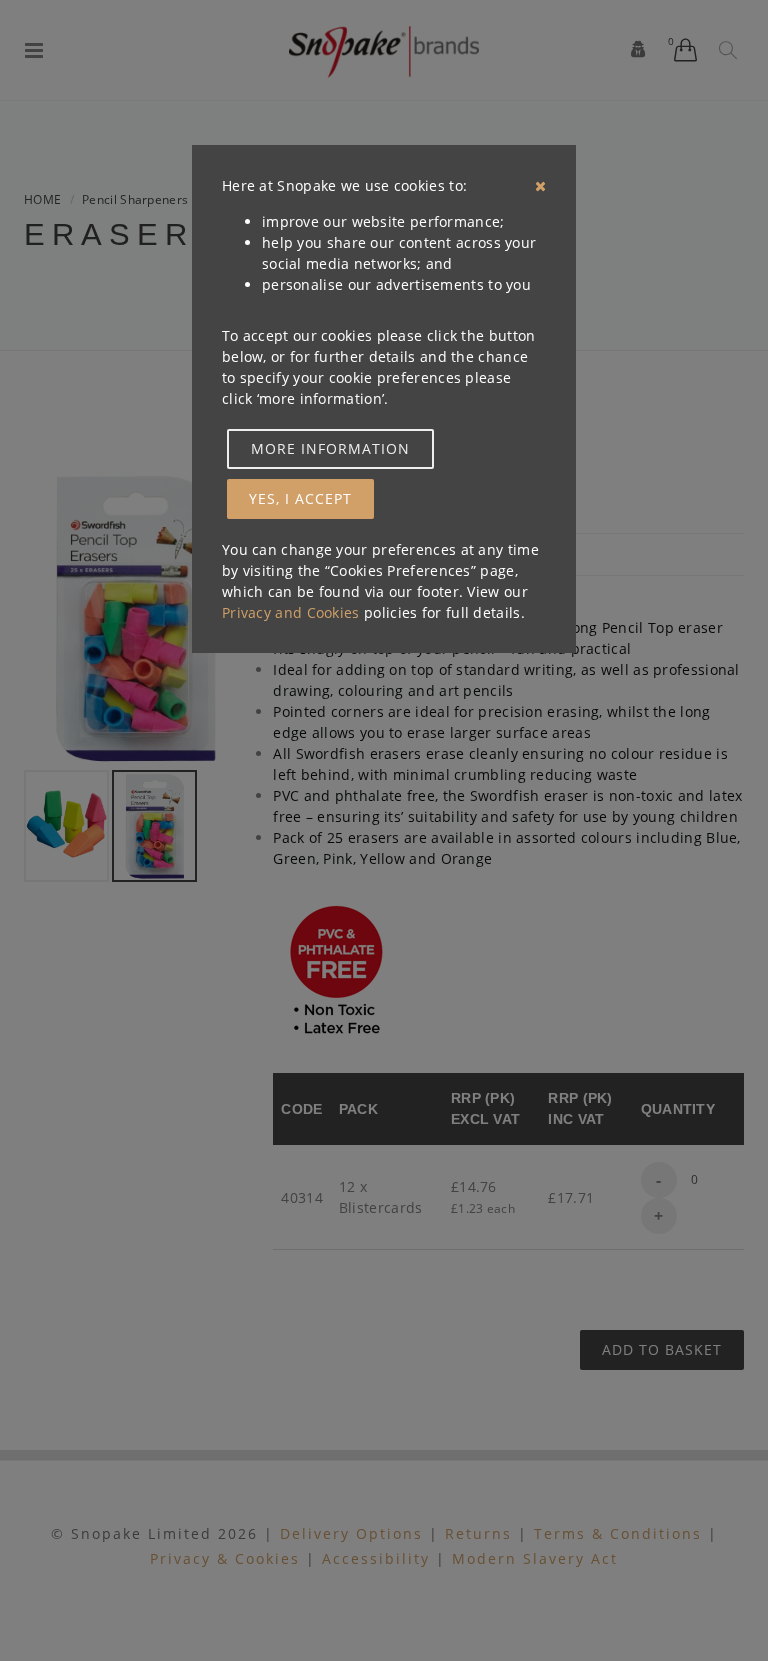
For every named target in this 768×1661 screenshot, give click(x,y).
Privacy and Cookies (291, 612)
